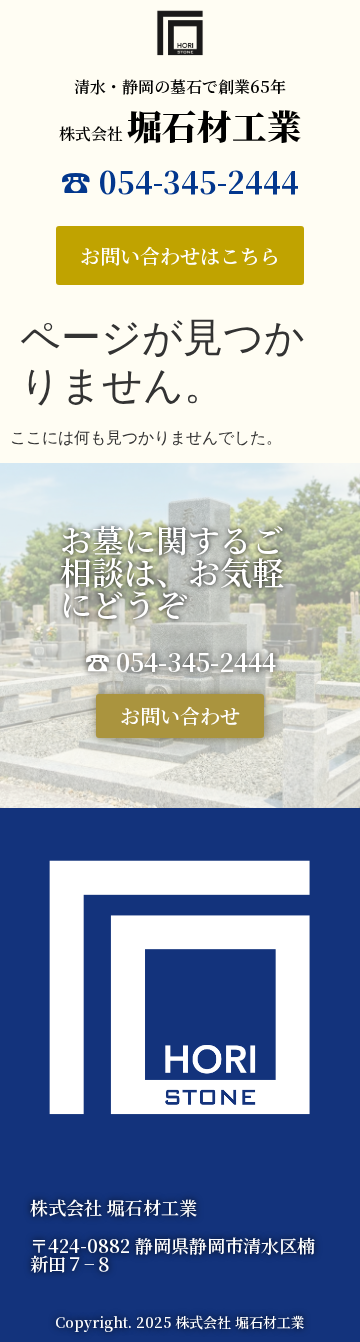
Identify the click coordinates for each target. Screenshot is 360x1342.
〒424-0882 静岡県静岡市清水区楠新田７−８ (172, 1254)
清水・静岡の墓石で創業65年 (180, 86)
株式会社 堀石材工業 (113, 1207)
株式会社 (180, 133)
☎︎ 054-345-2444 (180, 181)
